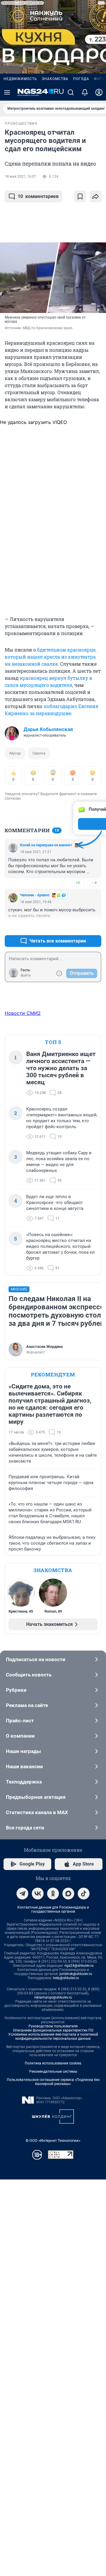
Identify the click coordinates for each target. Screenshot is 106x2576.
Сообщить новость (29, 1675)
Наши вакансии (24, 1766)
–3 (94, 927)
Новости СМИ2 (23, 1013)
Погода (81, 79)
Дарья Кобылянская (48, 729)
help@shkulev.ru (66, 1978)
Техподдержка (24, 1782)
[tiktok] (84, 1894)
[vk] (38, 1894)
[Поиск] (71, 92)
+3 (78, 883)
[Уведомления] (85, 92)
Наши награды (23, 1751)
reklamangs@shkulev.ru (53, 1997)
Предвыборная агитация (36, 1797)
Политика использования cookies (53, 2063)
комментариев (38, 196)
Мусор (15, 753)
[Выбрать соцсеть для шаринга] (95, 197)
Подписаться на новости (36, 1659)
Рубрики (16, 1690)
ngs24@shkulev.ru (79, 1966)
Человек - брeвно (35, 895)
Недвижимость (20, 79)
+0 (78, 927)
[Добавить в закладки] (80, 197)
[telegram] (22, 1894)
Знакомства (55, 79)
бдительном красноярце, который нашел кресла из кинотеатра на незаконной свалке (50, 657)
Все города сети (25, 1828)
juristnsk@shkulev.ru (76, 1974)
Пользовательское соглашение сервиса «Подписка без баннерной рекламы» (53, 2082)
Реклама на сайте (27, 1705)
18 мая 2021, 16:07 (20, 176)
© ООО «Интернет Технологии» (53, 2140)
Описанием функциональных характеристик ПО (53, 2030)
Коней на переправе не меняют (46, 845)
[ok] (53, 1894)
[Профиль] (99, 92)
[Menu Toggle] (7, 92)
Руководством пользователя (53, 2026)
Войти (26, 975)
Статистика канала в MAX (37, 1812)
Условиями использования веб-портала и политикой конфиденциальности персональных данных (53, 2037)
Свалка (39, 753)
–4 (94, 883)
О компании (20, 1736)
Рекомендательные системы (53, 2072)
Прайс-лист (20, 1721)
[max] (68, 1894)
